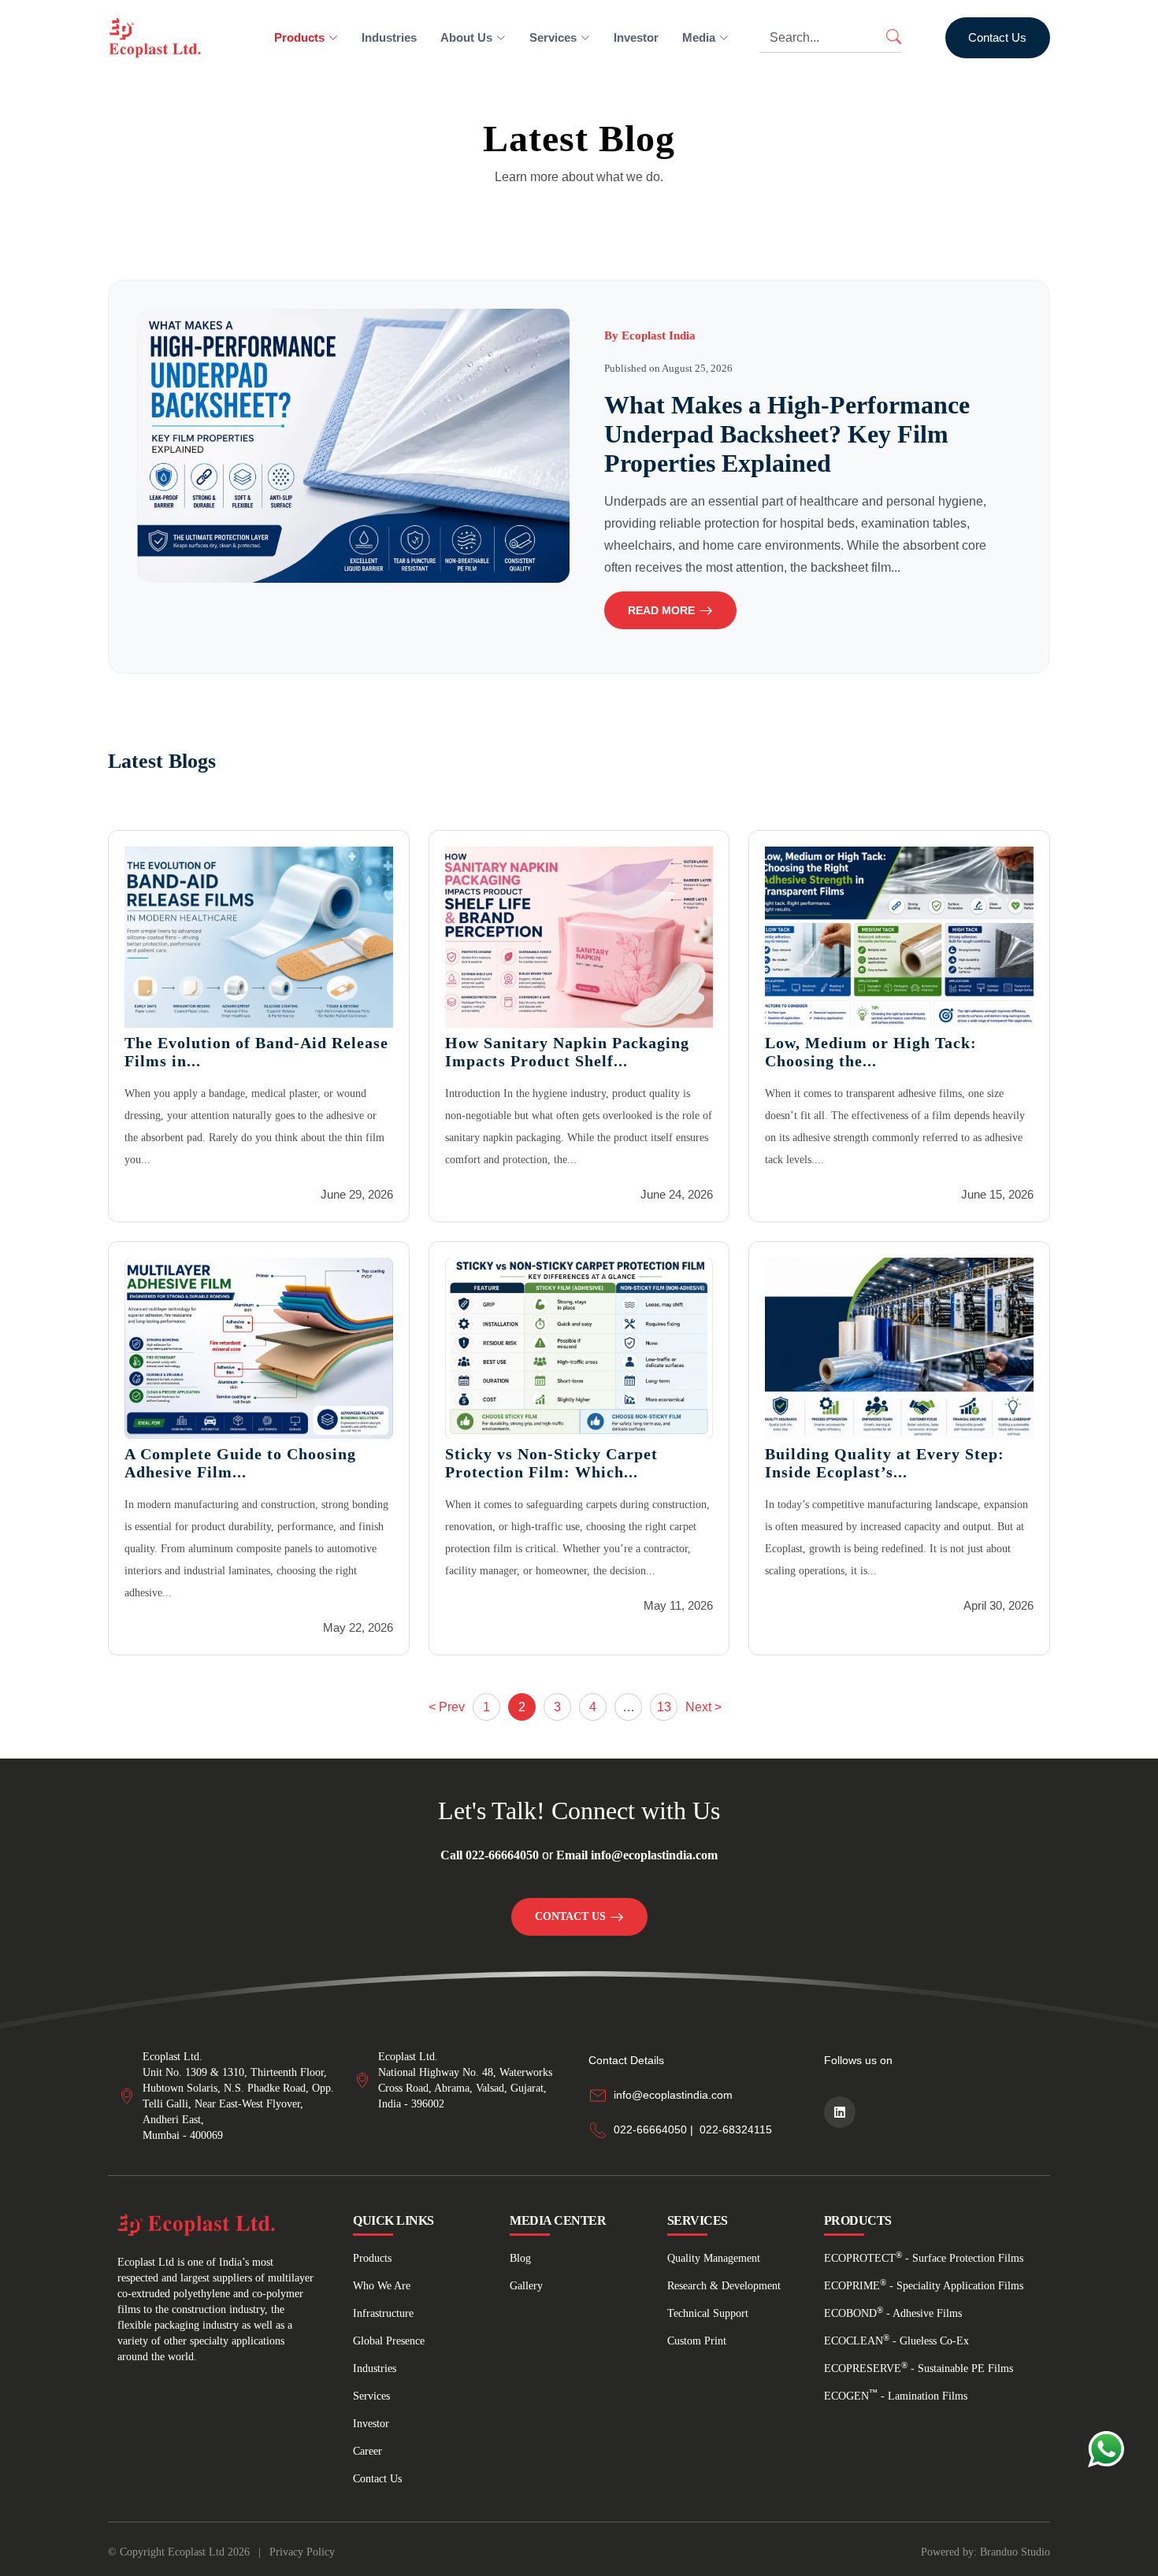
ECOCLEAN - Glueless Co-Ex (896, 2341)
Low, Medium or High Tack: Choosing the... (871, 1052)
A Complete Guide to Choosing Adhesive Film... (240, 1463)
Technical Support (708, 2313)
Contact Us (997, 37)
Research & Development (724, 2286)
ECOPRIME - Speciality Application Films (924, 2286)
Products (372, 2258)
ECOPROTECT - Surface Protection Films (924, 2258)
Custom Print (697, 2341)
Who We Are (382, 2286)
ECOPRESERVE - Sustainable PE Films (919, 2368)
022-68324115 (736, 2129)
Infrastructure (383, 2313)
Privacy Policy (302, 2552)
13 (664, 1707)
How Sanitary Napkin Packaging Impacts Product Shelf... (567, 1052)
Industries (389, 37)
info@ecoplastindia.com (673, 2095)
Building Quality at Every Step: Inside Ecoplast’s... (885, 1463)
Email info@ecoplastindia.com (637, 1855)
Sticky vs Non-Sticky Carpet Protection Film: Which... (551, 1463)
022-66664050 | (653, 2129)
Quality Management (714, 2258)
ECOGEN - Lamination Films (896, 2396)
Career (367, 2451)
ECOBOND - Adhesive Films (893, 2313)
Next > (703, 1707)
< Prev (447, 1707)
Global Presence (389, 2341)
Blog (520, 2258)
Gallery (526, 2286)
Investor (636, 37)
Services (371, 2396)
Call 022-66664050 (490, 1855)
